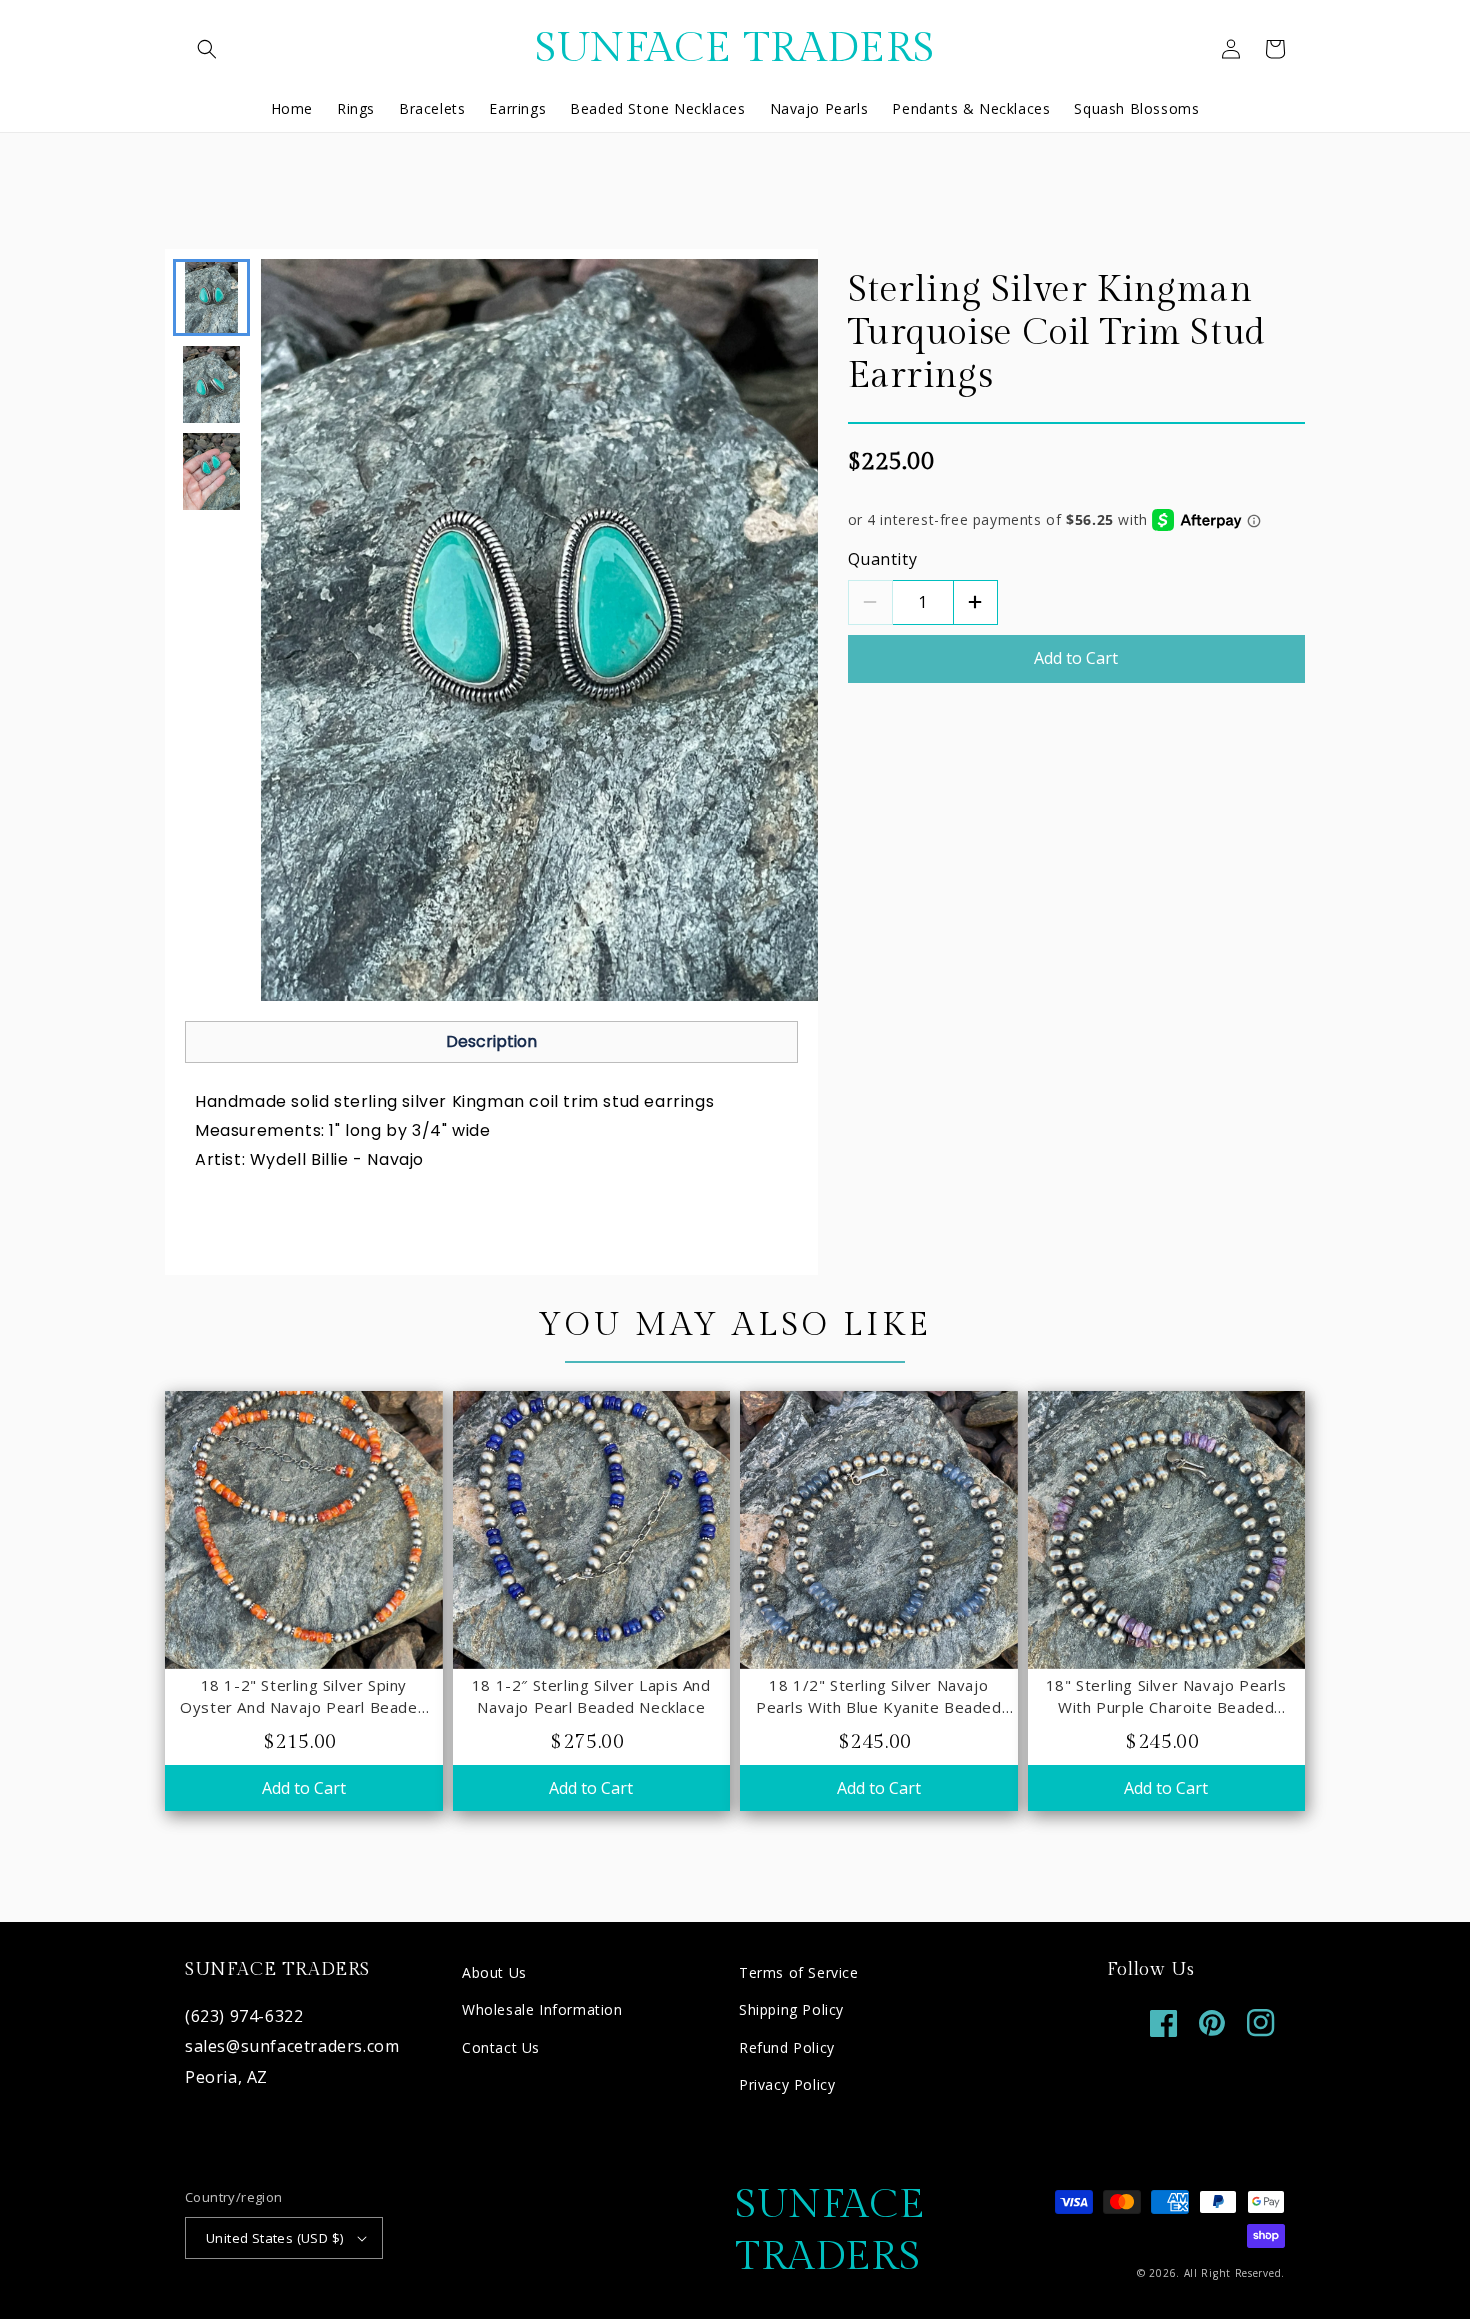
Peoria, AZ (226, 2077)
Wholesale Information (542, 2009)
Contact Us (501, 2047)
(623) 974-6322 (244, 2016)
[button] (207, 49)
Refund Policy (787, 2047)
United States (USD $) (274, 2238)
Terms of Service (799, 1972)
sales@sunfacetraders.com (292, 2046)
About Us (494, 1972)
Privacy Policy (787, 2084)
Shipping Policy (791, 2009)
